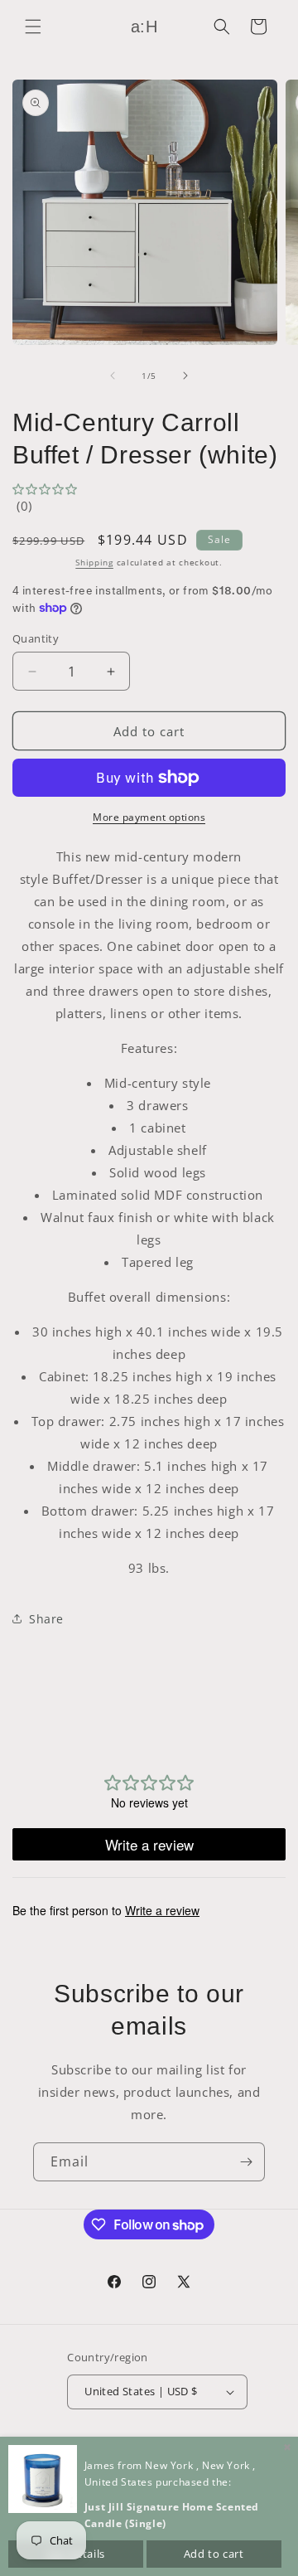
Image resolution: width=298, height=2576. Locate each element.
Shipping (94, 562)
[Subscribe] (246, 2162)
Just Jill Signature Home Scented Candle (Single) (172, 2515)
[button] (33, 27)
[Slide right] (185, 376)
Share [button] (46, 1619)
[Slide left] (113, 376)
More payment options (149, 817)
